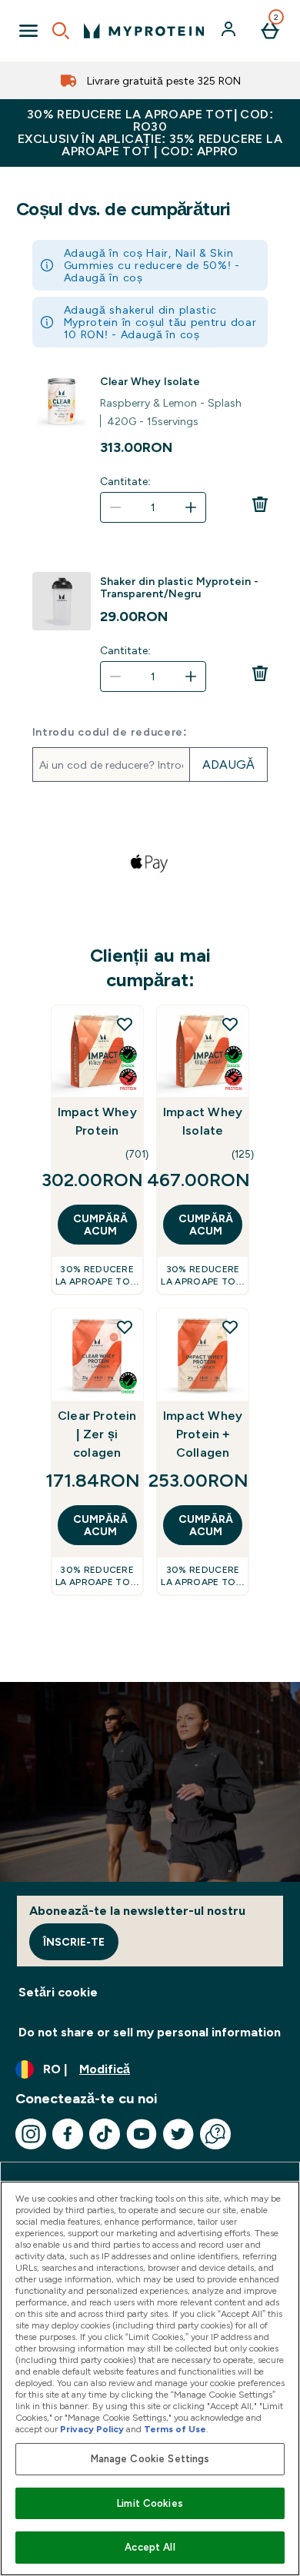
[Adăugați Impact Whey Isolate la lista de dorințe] (230, 1024)
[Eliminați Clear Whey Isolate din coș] (260, 504)
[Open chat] (215, 2134)
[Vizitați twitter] (178, 2134)
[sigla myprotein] (144, 31)
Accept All (150, 2547)
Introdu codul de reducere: (110, 732)
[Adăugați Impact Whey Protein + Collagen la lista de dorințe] (230, 1327)
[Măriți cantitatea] (191, 507)
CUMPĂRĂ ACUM (100, 1225)
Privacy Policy (92, 2429)
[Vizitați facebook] (68, 2134)
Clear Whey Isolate (150, 381)
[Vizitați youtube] (142, 2134)
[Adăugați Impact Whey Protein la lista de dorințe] (125, 1024)
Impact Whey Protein (97, 1121)
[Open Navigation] (28, 31)
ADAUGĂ (228, 764)
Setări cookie (58, 1992)
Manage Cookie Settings (150, 2459)
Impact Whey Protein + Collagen (203, 1434)
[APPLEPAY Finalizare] (150, 863)
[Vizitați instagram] (31, 2134)
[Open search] (61, 31)
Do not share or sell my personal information (150, 2032)
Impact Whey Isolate (203, 1121)
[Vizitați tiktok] (105, 2134)
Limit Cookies (150, 2503)
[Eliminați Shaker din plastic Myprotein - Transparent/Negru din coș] (260, 673)
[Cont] (230, 31)
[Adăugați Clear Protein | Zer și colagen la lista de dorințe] (125, 1327)
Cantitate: (125, 481)
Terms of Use (175, 2429)
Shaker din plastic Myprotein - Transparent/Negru (179, 587)
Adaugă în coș (103, 278)
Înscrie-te (74, 1942)
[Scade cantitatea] (115, 507)
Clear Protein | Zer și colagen (97, 1434)
